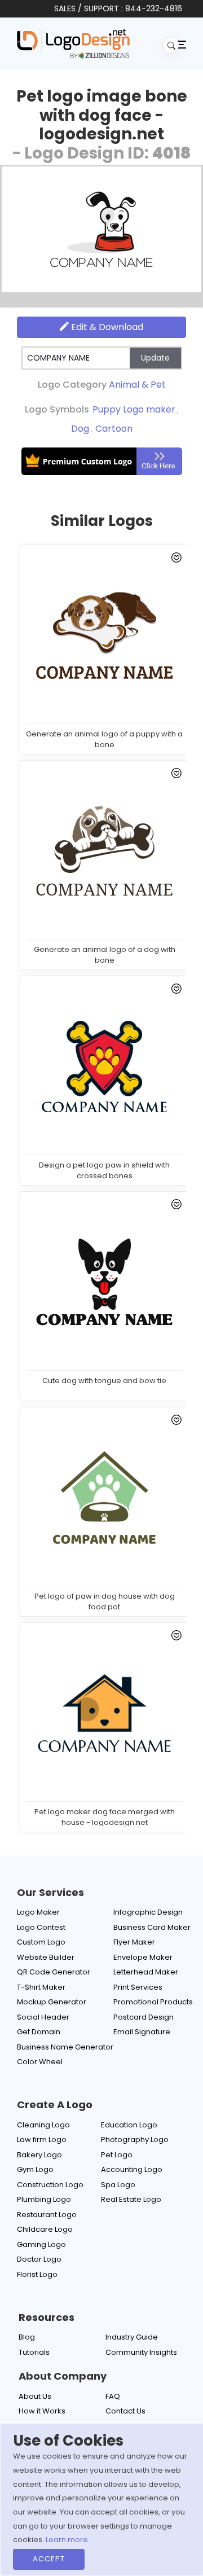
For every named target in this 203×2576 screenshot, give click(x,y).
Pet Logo (117, 2155)
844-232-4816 (154, 8)
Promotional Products (153, 2002)
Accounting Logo (132, 2169)
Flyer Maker (134, 1942)
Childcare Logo (45, 2229)
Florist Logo (37, 2274)
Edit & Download (106, 327)
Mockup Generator (52, 2002)
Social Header (43, 2017)
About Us (35, 2396)
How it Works (42, 2411)
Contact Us (125, 2411)
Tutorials (34, 2352)
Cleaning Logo (43, 2125)
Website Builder (46, 1957)
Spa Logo (118, 2185)
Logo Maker (38, 1912)
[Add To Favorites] (175, 560)
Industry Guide (132, 2337)
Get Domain (39, 2032)
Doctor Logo (39, 2259)
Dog (80, 429)
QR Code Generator (54, 1972)
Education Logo (129, 2125)
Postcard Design (144, 2017)
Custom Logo (41, 1942)
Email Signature (142, 2032)
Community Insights (141, 2352)
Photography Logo (135, 2140)
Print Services (138, 1987)
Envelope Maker (143, 1957)
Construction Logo (50, 2185)
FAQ (113, 2396)
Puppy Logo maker (134, 409)
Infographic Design (148, 1912)
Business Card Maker (152, 1927)
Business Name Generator (65, 2047)
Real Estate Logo (131, 2199)
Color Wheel (40, 2062)
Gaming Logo (41, 2244)
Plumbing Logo (44, 2199)
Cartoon (114, 429)
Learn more (67, 2540)
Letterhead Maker (146, 1972)
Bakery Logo (39, 2155)
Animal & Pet (137, 385)
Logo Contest (41, 1927)
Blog (27, 2337)
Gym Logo (35, 2169)
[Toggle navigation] (180, 44)
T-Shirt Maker (41, 1987)
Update (155, 358)
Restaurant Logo (47, 2215)
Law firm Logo (42, 2140)
